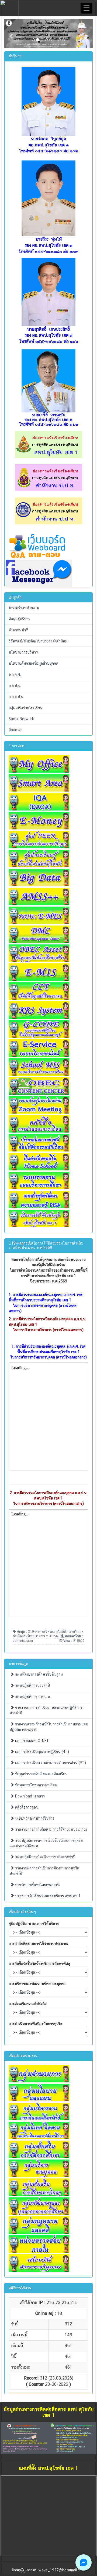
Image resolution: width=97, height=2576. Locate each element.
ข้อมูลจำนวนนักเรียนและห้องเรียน (41, 1774)
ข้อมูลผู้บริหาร (19, 619)
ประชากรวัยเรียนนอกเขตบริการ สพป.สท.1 (47, 1896)
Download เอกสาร (29, 1796)
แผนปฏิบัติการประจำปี (32, 1685)
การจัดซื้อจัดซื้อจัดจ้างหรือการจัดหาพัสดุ (39, 1964)
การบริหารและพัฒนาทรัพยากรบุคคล (37, 1984)
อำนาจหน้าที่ (18, 630)
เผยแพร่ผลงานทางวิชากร (34, 1818)
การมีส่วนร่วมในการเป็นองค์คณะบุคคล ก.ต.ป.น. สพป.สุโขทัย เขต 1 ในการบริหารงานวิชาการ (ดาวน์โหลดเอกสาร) (50, 1498)
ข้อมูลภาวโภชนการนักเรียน (36, 1785)
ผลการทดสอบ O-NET (32, 1741)
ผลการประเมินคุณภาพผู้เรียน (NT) (41, 1752)
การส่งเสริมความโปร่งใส (28, 2004)
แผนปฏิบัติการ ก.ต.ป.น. (32, 1696)
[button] (11, 33)
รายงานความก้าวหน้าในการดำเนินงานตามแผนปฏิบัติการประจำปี (49, 1727)
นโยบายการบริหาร (23, 652)
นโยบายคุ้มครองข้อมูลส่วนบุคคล (33, 663)
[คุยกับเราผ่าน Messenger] (84, 2562)
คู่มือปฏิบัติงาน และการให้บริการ (34, 1924)
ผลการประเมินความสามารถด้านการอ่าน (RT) (50, 1763)
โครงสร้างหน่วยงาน (24, 608)
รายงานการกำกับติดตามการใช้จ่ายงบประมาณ (51, 1829)
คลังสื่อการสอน (26, 1807)
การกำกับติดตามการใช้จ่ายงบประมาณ (39, 1944)
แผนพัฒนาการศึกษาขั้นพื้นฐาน (38, 1674)
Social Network (21, 719)
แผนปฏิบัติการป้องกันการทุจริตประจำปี (45, 1857)
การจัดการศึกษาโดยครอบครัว (37, 1885)
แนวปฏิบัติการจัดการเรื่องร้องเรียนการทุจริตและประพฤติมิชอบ (46, 1843)
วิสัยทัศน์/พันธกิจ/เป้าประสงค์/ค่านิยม (38, 641)
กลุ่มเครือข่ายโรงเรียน (25, 708)
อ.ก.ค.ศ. (15, 674)
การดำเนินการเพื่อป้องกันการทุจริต (36, 2024)
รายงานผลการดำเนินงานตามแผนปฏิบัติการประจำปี (46, 1710)
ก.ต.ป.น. (15, 685)
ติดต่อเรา (15, 730)
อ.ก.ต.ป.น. (16, 697)
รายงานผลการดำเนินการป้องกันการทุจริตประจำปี (44, 1871)
